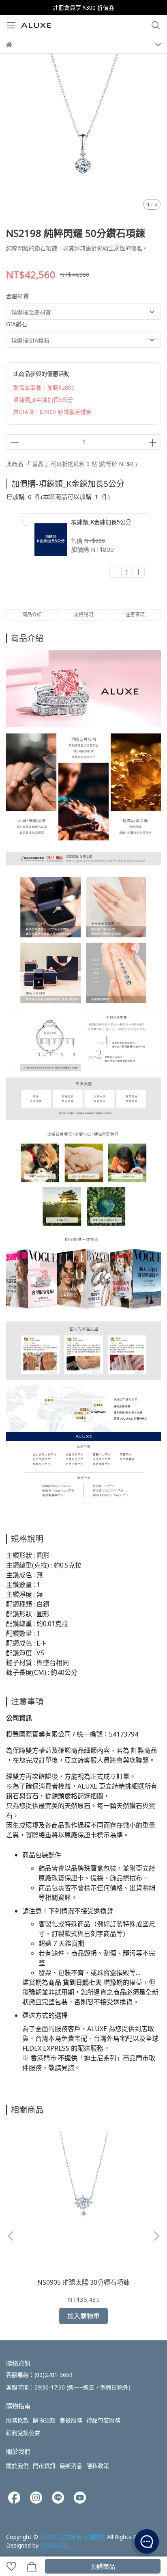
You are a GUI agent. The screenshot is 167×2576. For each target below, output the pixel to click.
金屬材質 (17, 296)
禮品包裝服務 (103, 2420)
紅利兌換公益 (23, 2433)
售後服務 (71, 2420)
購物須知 (44, 2420)
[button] (156, 2236)
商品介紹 (32, 615)
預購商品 (103, 2566)
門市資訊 (44, 2466)
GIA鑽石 (17, 324)
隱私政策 (98, 2466)
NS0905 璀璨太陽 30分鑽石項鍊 (83, 2282)
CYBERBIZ (54, 2545)
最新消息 (71, 2466)
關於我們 (17, 2466)
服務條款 (17, 2420)
